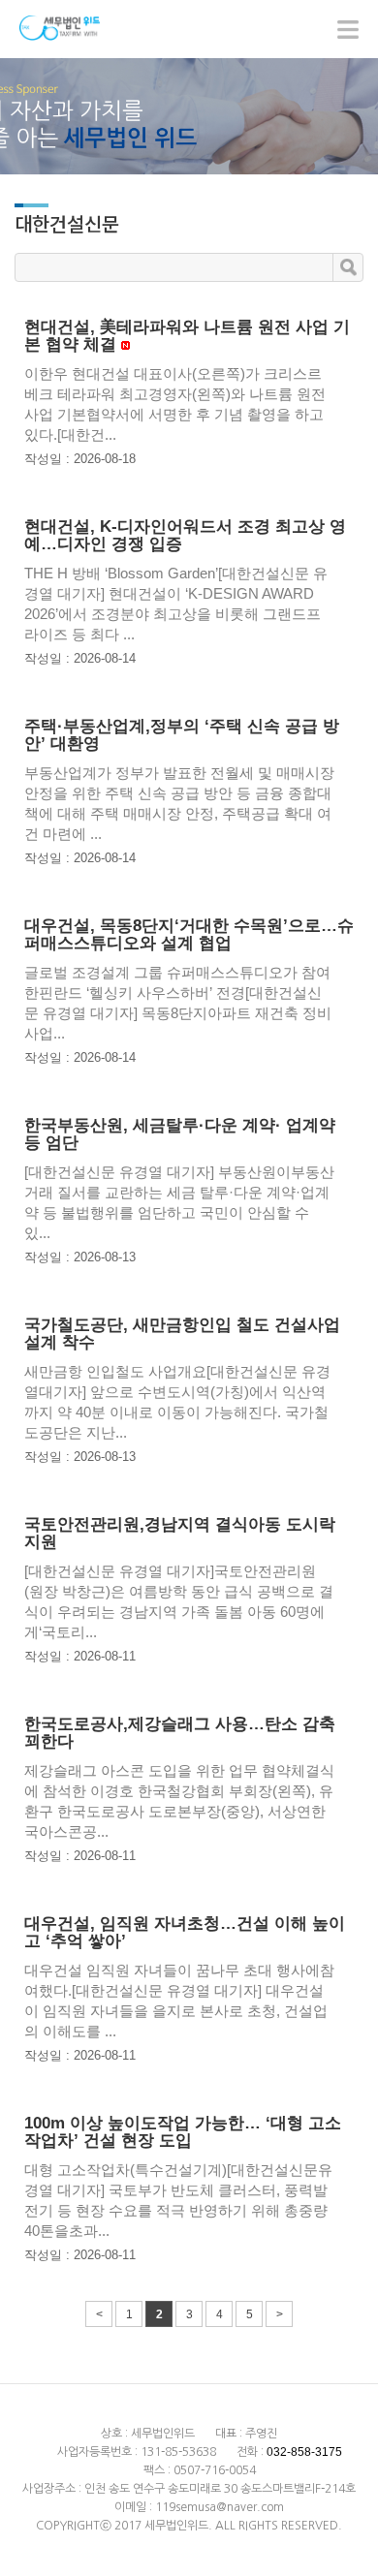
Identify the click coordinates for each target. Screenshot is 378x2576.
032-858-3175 (304, 2452)
